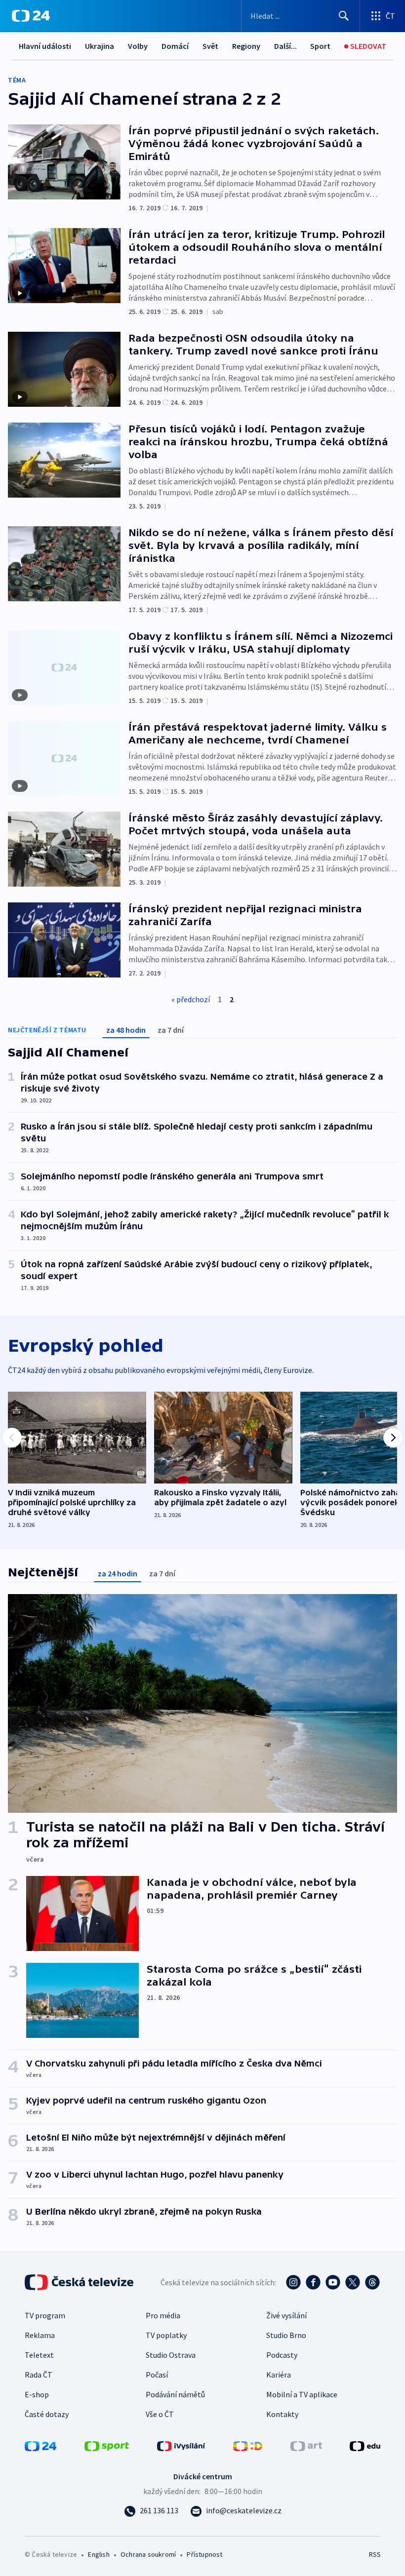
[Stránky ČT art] (306, 2445)
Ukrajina (100, 46)
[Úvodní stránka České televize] (80, 2282)
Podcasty (282, 2355)
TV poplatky (166, 2335)
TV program (45, 2315)
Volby (138, 46)
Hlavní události (45, 46)
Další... (285, 46)
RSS (375, 2554)
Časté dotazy (47, 2414)
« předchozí (191, 999)
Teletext (39, 2355)
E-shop (37, 2394)
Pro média (163, 2315)
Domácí (175, 46)
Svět (210, 46)
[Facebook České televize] (313, 2282)
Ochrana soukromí (148, 2554)
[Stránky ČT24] (40, 2445)
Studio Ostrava (171, 2355)
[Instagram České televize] (293, 2282)
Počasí (157, 2375)
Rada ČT (39, 2375)
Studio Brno (286, 2335)
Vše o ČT (160, 2414)
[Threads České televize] (372, 2282)
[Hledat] (344, 16)
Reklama (40, 2335)
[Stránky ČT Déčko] (248, 2445)
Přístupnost (204, 2554)
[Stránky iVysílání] (181, 2445)
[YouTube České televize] (333, 2282)
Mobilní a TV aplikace (302, 2394)
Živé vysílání (286, 2315)
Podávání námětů (175, 2394)
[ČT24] (31, 16)
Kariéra (279, 2375)
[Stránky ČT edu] (365, 2445)
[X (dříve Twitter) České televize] (353, 2282)
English (99, 2554)
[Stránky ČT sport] (107, 2445)
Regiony (246, 46)
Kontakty (282, 2414)
